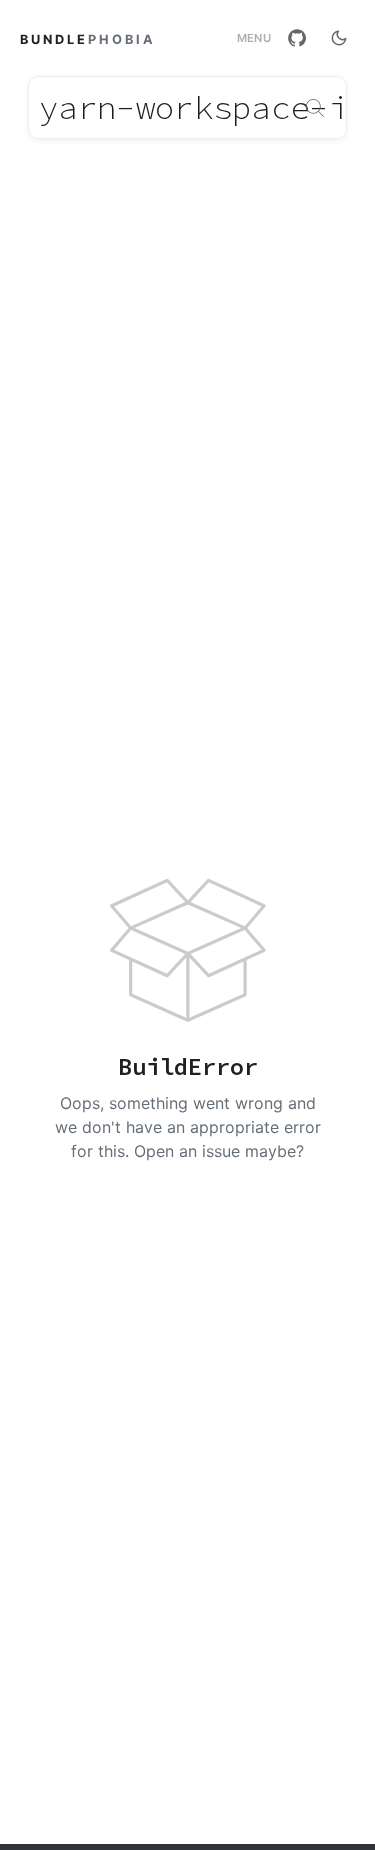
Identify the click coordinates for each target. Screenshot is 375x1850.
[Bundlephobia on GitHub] (297, 38)
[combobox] (187, 107)
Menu (254, 38)
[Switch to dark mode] (339, 38)
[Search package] (315, 108)
